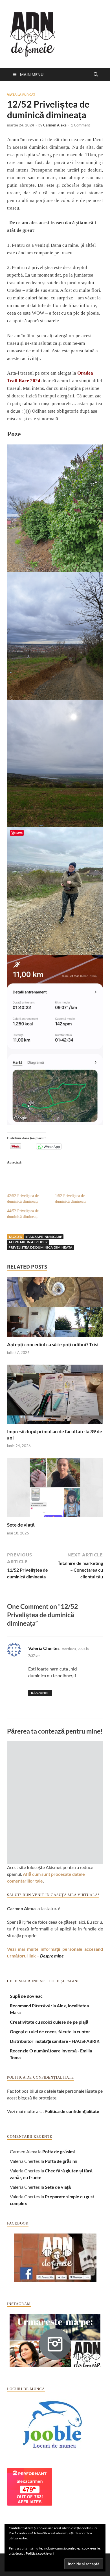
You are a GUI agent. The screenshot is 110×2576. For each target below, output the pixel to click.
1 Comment (80, 125)
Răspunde (40, 1693)
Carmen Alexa (55, 125)
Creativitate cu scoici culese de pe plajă (49, 2022)
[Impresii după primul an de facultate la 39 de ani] (55, 1396)
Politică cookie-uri (40, 2553)
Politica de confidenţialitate (72, 2111)
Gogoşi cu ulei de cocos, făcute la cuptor (50, 2031)
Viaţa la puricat (21, 95)
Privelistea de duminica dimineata (40, 1247)
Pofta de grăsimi (59, 2151)
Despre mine (52, 1956)
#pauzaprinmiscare (44, 1237)
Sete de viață (21, 1525)
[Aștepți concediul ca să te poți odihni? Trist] (55, 1309)
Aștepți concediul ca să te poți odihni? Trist (53, 1344)
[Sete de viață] (55, 1489)
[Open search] (96, 75)
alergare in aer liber (28, 1242)
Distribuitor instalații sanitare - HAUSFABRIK (55, 2041)
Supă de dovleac (26, 1996)
